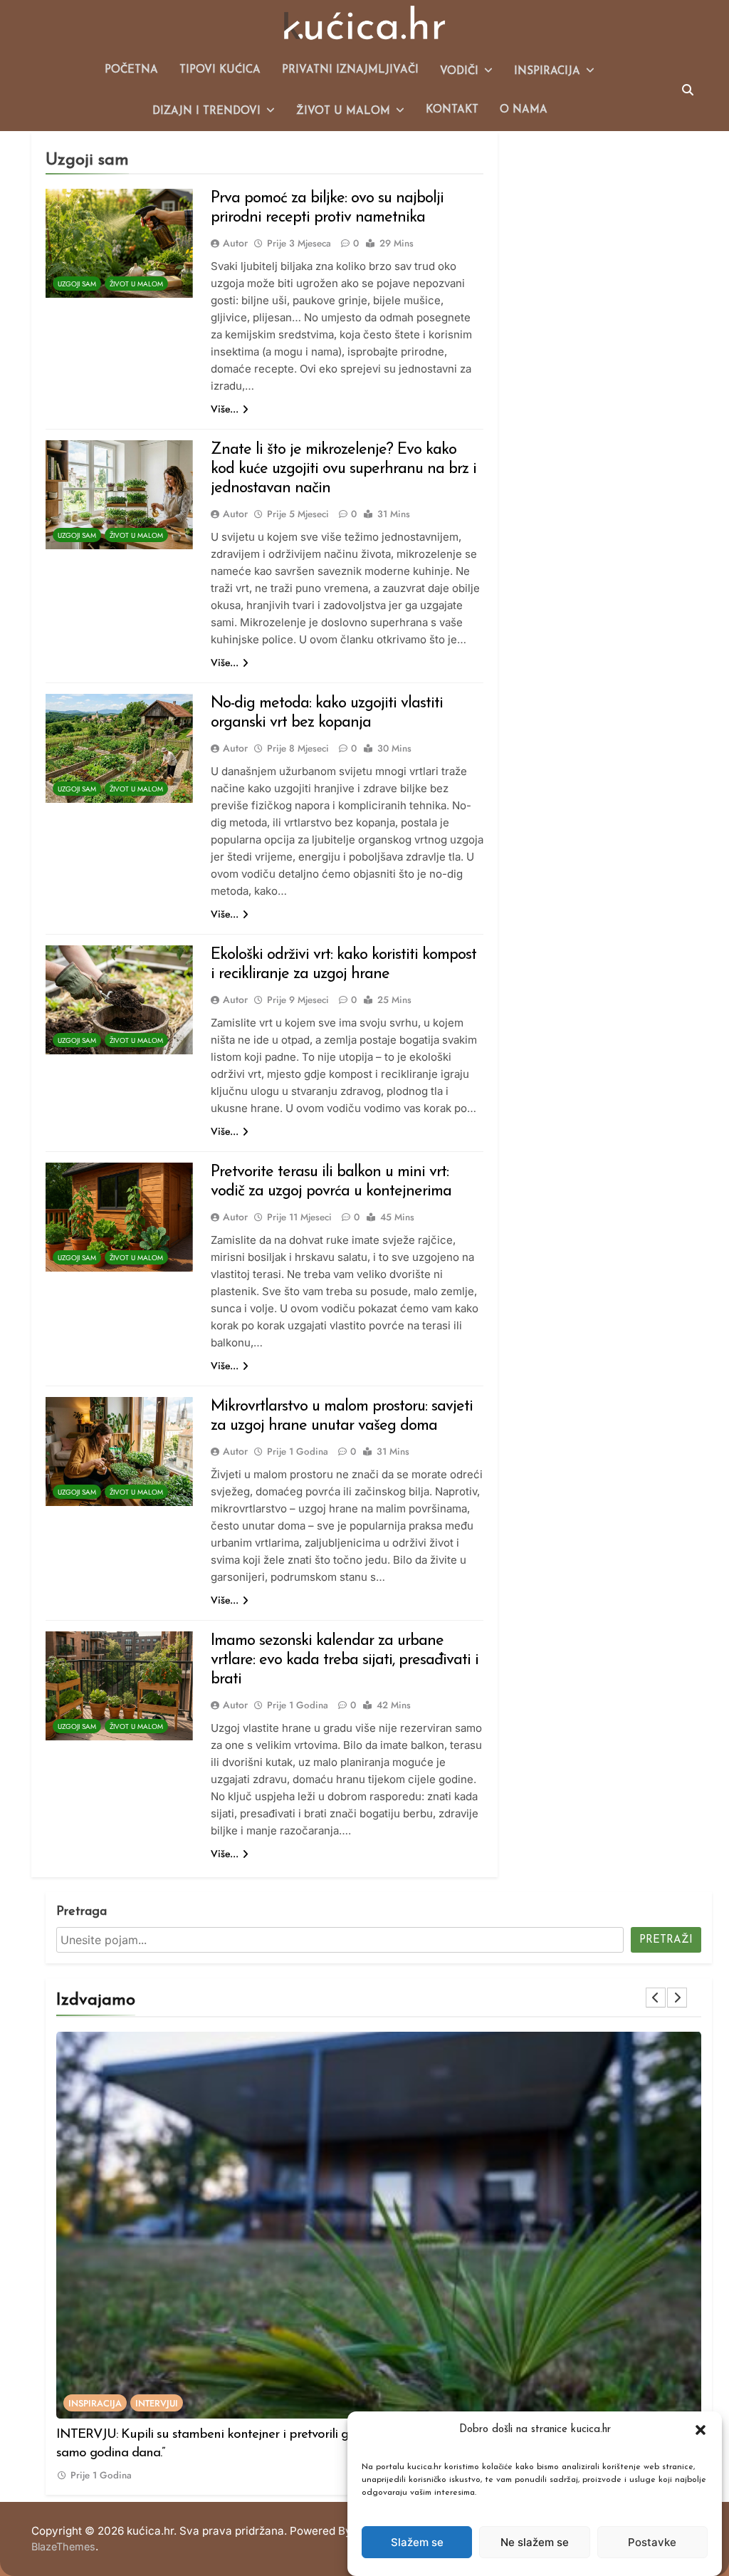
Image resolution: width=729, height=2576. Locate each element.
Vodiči (459, 72)
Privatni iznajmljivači (350, 70)
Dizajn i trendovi (206, 111)
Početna (131, 70)
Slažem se (417, 2542)
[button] (701, 2430)
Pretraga (82, 1912)
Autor (235, 243)
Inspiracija (547, 72)
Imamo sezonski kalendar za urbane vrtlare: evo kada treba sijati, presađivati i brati (345, 1660)
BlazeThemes (63, 2546)
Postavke (652, 2542)
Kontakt (452, 110)
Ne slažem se (535, 2542)
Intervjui (157, 2403)
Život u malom (343, 111)
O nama (524, 110)
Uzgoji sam (77, 284)
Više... (225, 409)
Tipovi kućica (220, 70)
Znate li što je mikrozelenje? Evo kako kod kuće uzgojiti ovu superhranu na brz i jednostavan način (343, 469)
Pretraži (666, 1940)
